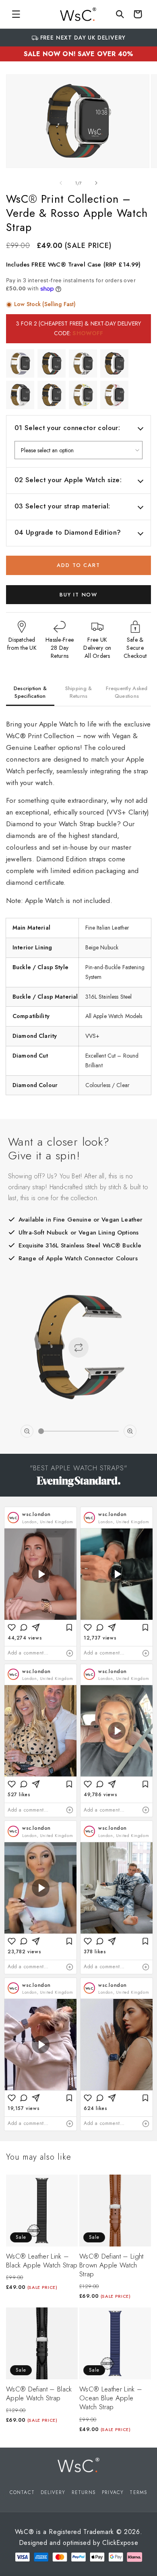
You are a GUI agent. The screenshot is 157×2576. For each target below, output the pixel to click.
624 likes (95, 2108)
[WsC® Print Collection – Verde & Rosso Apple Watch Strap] (52, 363)
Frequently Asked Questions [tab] (127, 692)
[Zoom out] (27, 1431)
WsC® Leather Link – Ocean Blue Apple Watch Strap (111, 2398)
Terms (138, 2492)
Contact (22, 2492)
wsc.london (36, 1514)
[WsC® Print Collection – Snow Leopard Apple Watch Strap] (83, 363)
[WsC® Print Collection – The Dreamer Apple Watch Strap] (20, 395)
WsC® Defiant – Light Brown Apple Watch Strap (112, 2265)
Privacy (113, 2492)
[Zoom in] (130, 1431)
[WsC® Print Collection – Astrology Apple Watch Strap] (52, 395)
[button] (16, 14)
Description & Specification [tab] (30, 692)
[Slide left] (61, 183)
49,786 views (100, 1795)
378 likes (95, 1952)
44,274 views (25, 1638)
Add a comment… (28, 1653)
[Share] (36, 1627)
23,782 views (24, 1952)
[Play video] (41, 1574)
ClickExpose (120, 2543)
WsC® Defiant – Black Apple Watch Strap (39, 2393)
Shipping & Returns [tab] (79, 692)
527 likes (19, 1795)
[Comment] (24, 1627)
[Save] (69, 1627)
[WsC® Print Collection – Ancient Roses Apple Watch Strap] (114, 363)
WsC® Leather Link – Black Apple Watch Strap (42, 2261)
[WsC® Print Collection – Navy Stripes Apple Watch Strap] (20, 363)
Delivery (53, 2492)
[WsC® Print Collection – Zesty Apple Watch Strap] (83, 395)
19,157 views (24, 2108)
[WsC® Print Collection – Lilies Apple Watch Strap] (114, 395)
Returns (84, 2492)
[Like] (12, 1627)
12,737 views (100, 1638)
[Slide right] (96, 183)
